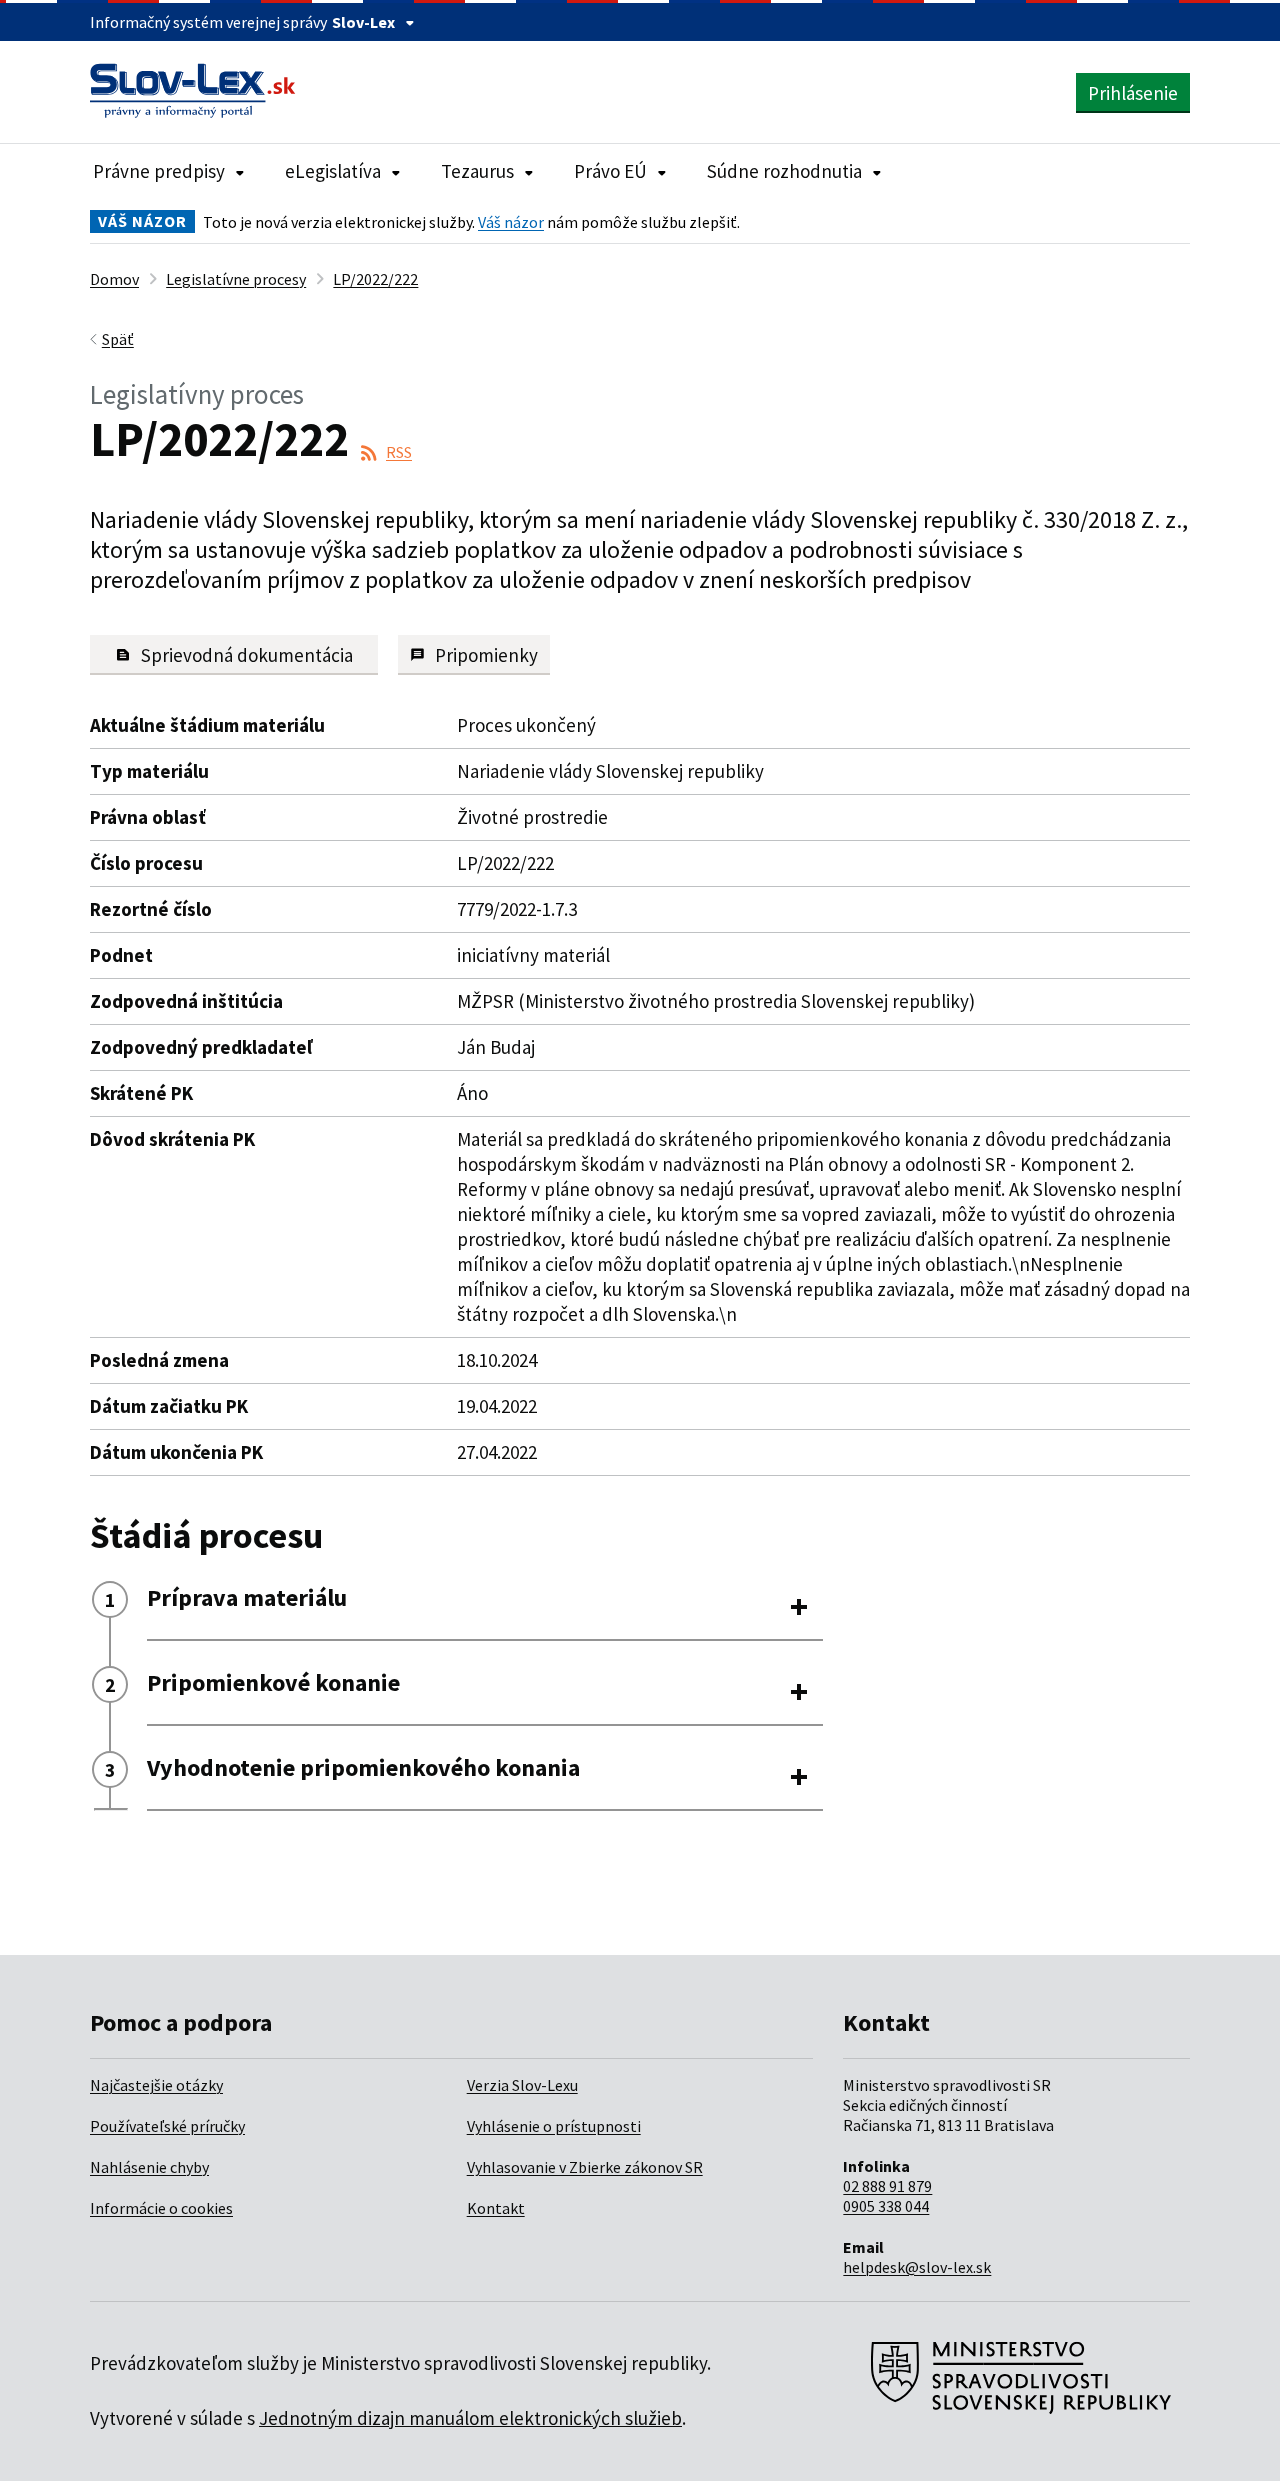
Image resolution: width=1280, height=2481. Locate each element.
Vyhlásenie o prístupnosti (554, 2126)
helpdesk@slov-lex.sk (917, 2267)
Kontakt (496, 2208)
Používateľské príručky (167, 2126)
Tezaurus (477, 171)
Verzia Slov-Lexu (522, 2085)
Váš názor (511, 222)
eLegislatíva (333, 171)
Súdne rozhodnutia (784, 171)
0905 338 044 (886, 2206)
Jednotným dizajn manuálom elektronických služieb (470, 2418)
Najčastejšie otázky (156, 2085)
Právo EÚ (610, 171)
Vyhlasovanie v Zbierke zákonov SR (585, 2167)
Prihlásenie (1133, 93)
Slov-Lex (363, 22)
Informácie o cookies (161, 2208)
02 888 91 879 (887, 2186)
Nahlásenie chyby (149, 2167)
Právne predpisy (159, 171)
